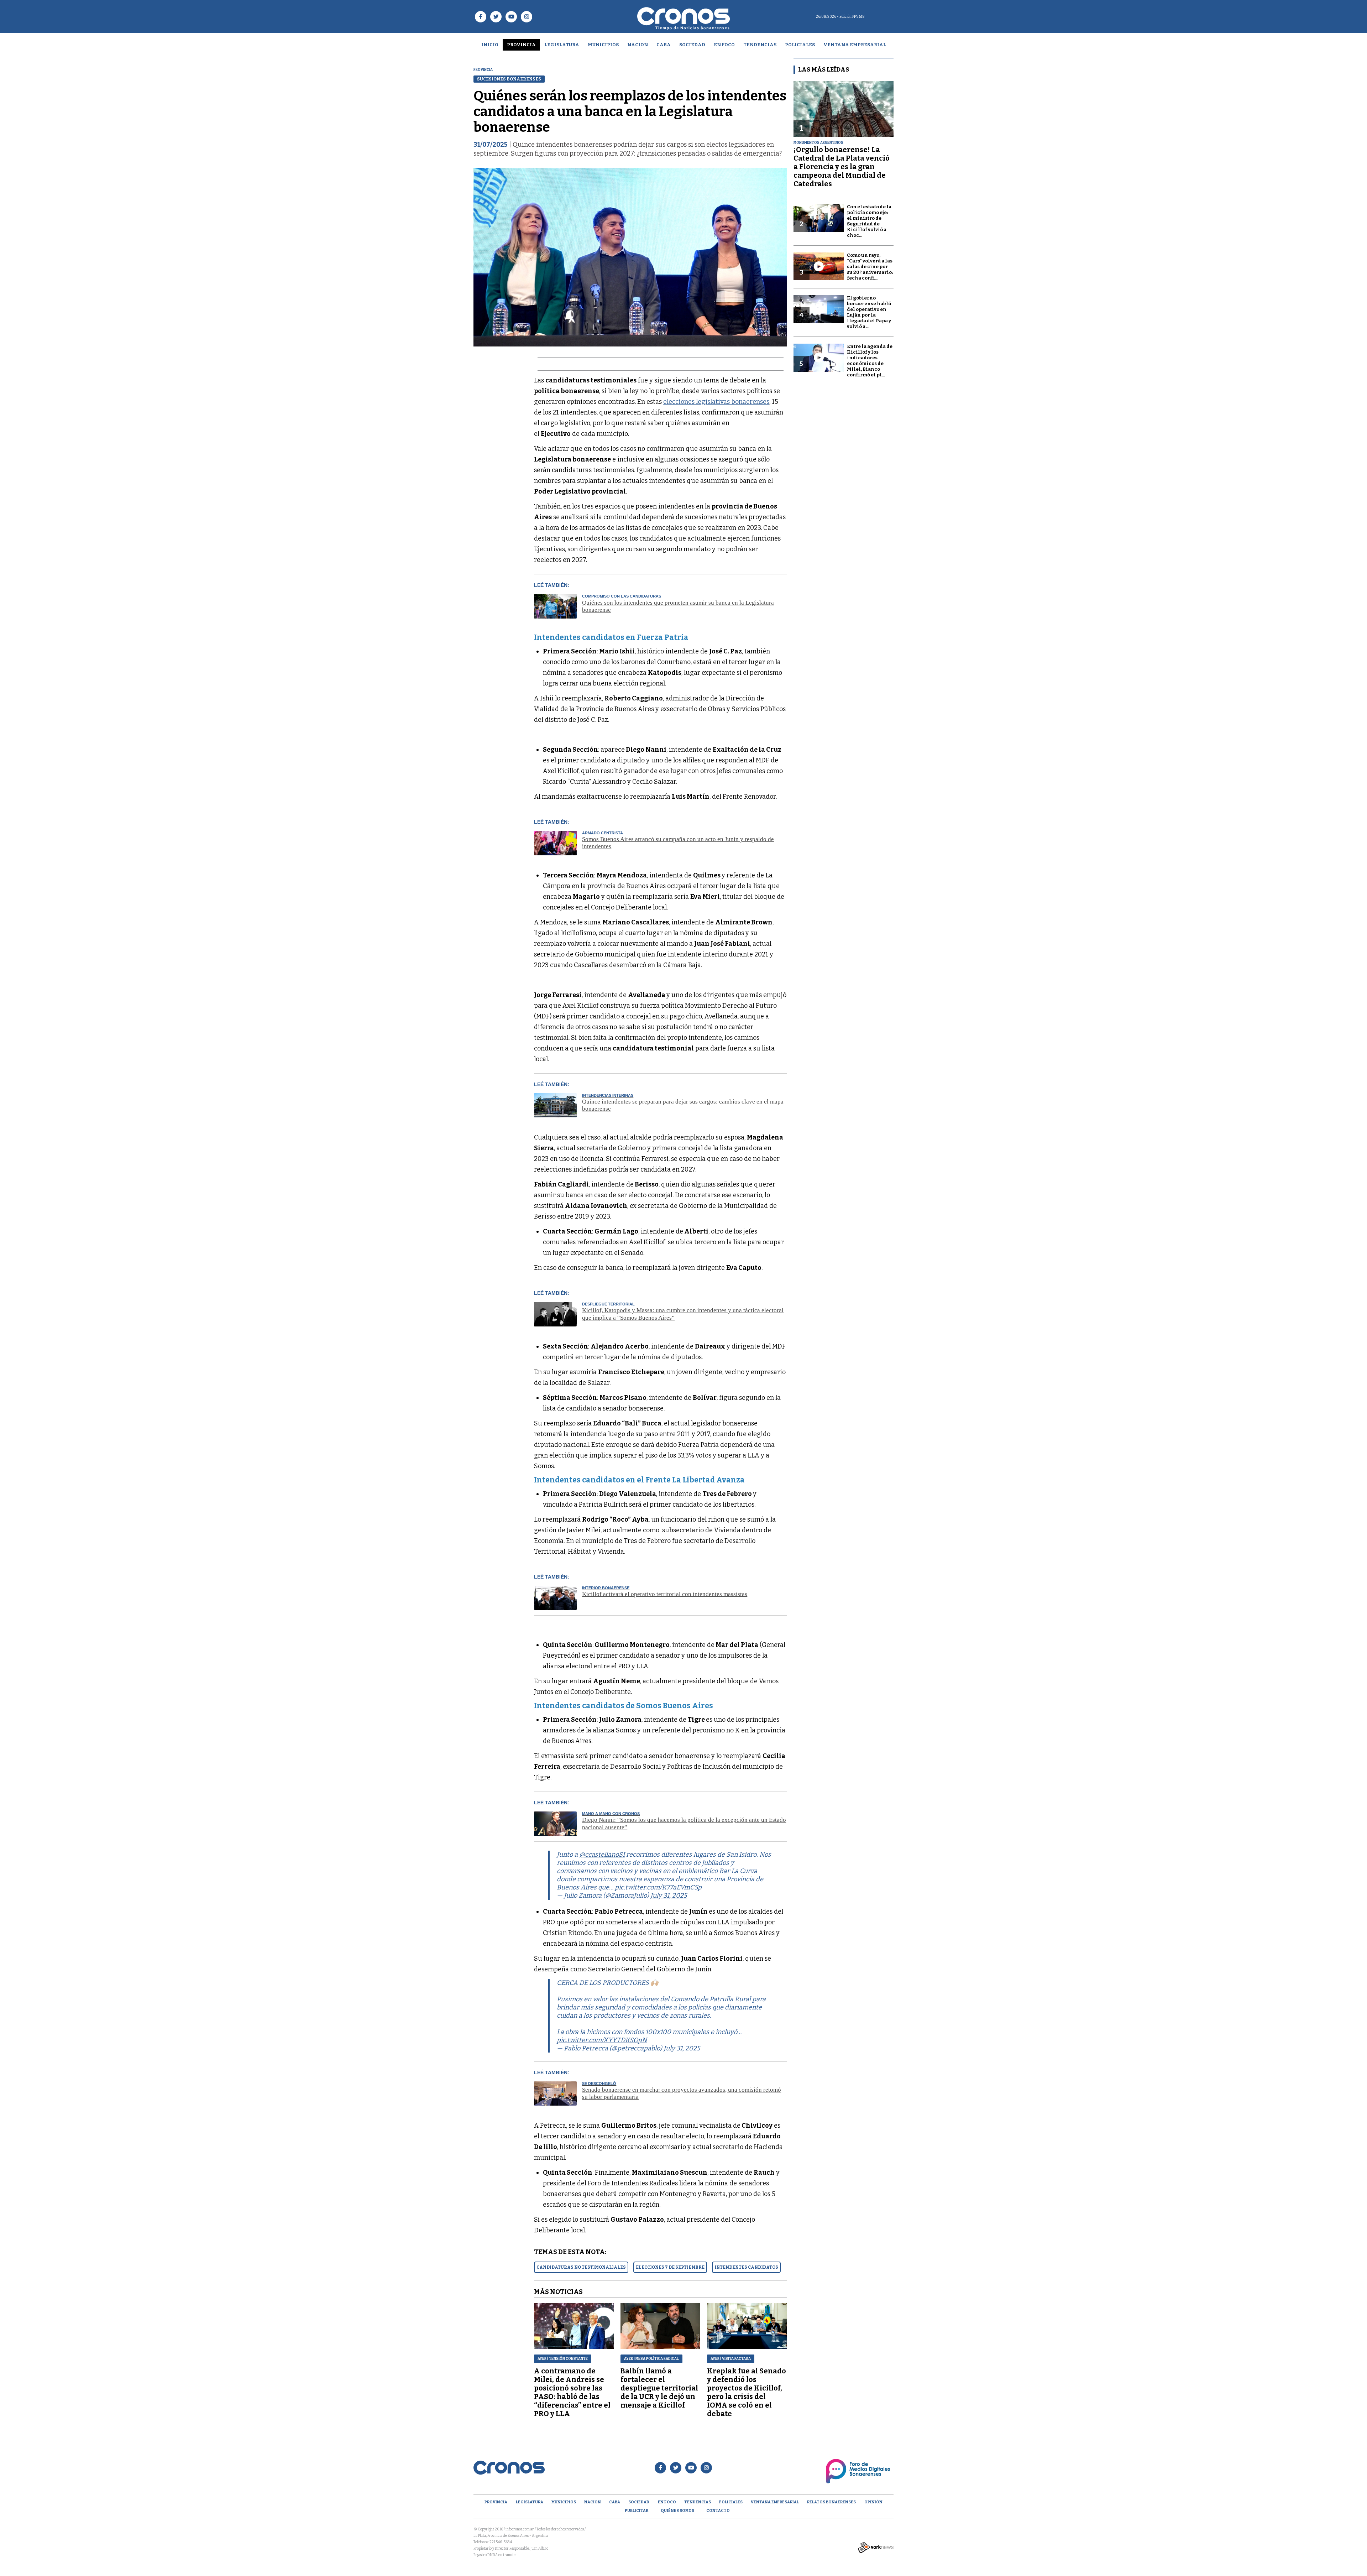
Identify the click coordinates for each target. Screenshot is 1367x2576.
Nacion (638, 45)
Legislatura (562, 45)
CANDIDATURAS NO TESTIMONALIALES (581, 2267)
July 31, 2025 (669, 1896)
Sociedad (692, 45)
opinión (873, 2502)
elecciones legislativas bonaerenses (716, 402)
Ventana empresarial (855, 45)
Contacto (718, 2511)
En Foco (724, 45)
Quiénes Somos (677, 2511)
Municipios (603, 45)
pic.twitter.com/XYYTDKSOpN (602, 2040)
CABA (664, 45)
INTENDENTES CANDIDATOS (746, 2267)
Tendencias (760, 45)
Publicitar (637, 2511)
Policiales (800, 45)
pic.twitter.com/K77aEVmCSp (658, 1887)
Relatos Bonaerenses (831, 2502)
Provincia (521, 45)
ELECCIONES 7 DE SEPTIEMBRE (670, 2267)
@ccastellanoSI (602, 1855)
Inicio (490, 45)
